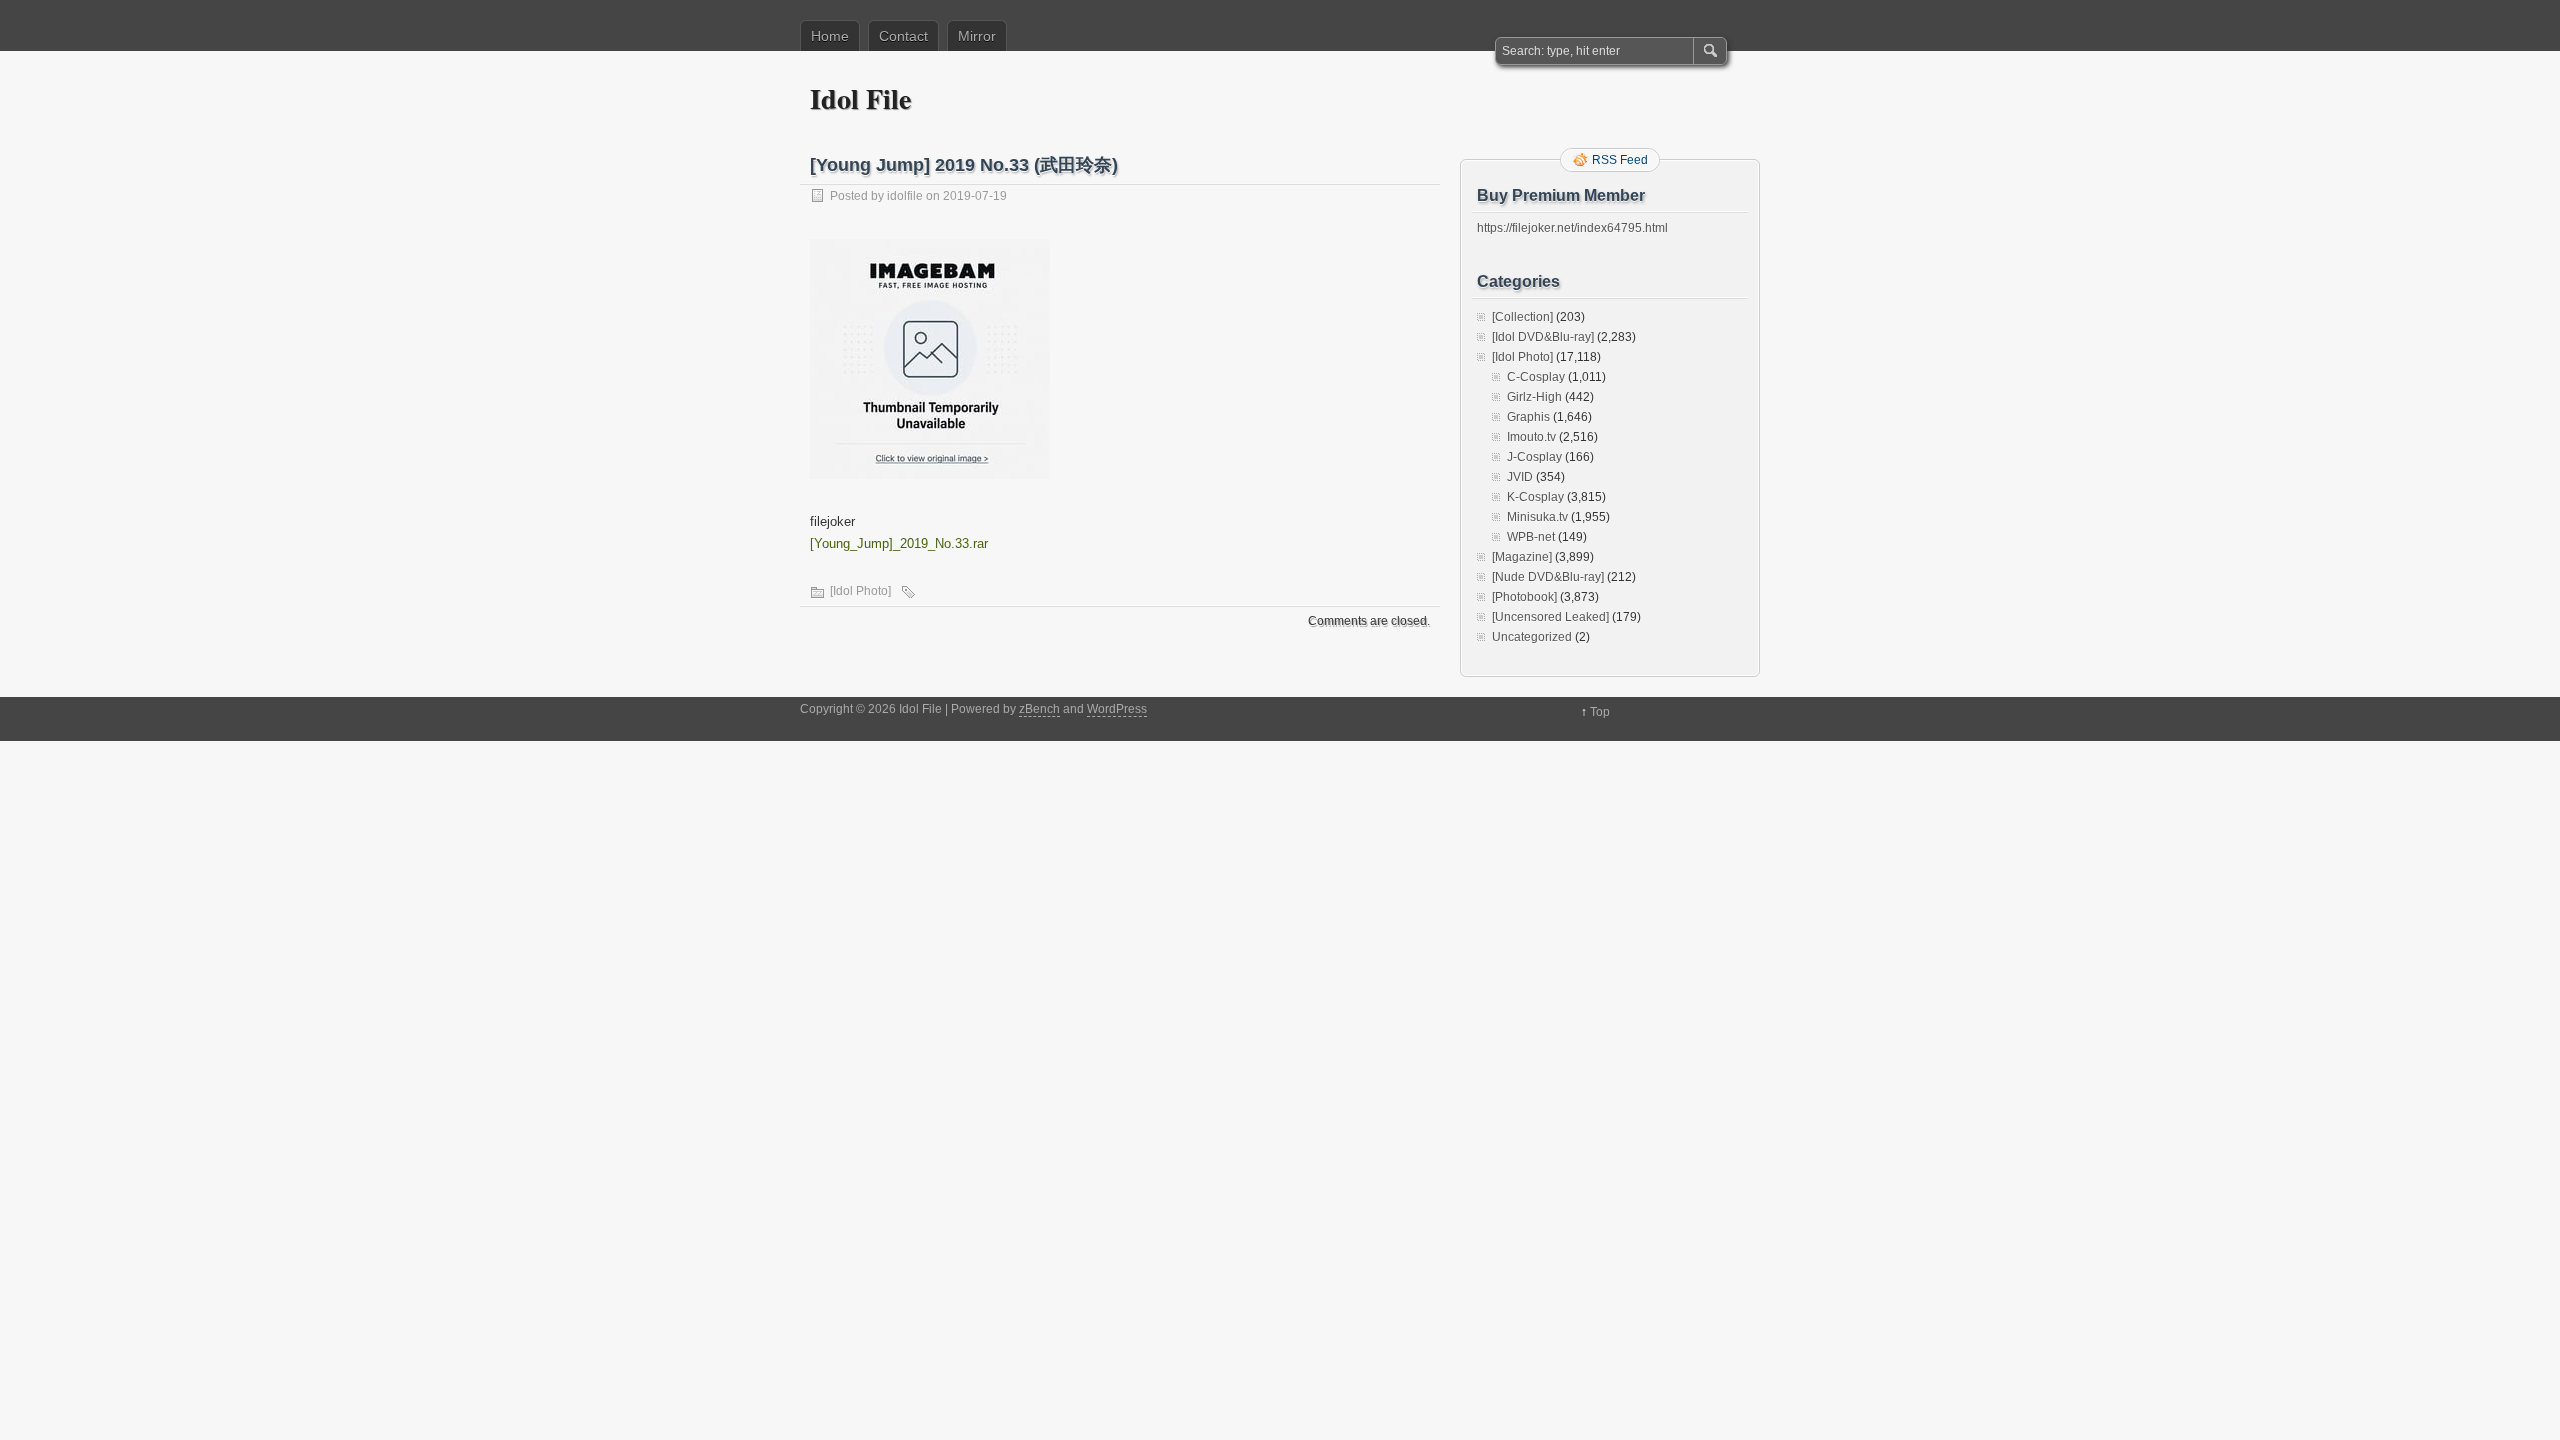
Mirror (977, 36)
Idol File (860, 98)
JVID (1520, 477)
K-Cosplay (1535, 497)
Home (830, 36)
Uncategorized (1532, 637)
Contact (903, 36)
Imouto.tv (1531, 437)
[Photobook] (1524, 597)
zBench (1039, 709)
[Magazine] (1522, 557)
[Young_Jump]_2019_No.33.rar (899, 543)
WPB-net (1531, 537)
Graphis (1528, 417)
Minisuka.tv (1537, 517)
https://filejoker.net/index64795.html (1572, 228)
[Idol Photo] (860, 591)
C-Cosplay (1536, 377)
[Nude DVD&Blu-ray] (1548, 577)
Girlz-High (1534, 397)
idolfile (905, 196)
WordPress (1117, 709)
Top (1600, 712)
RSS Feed (1620, 160)
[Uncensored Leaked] (1550, 617)
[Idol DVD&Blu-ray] (1543, 337)
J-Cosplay (1534, 457)
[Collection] (1522, 317)
